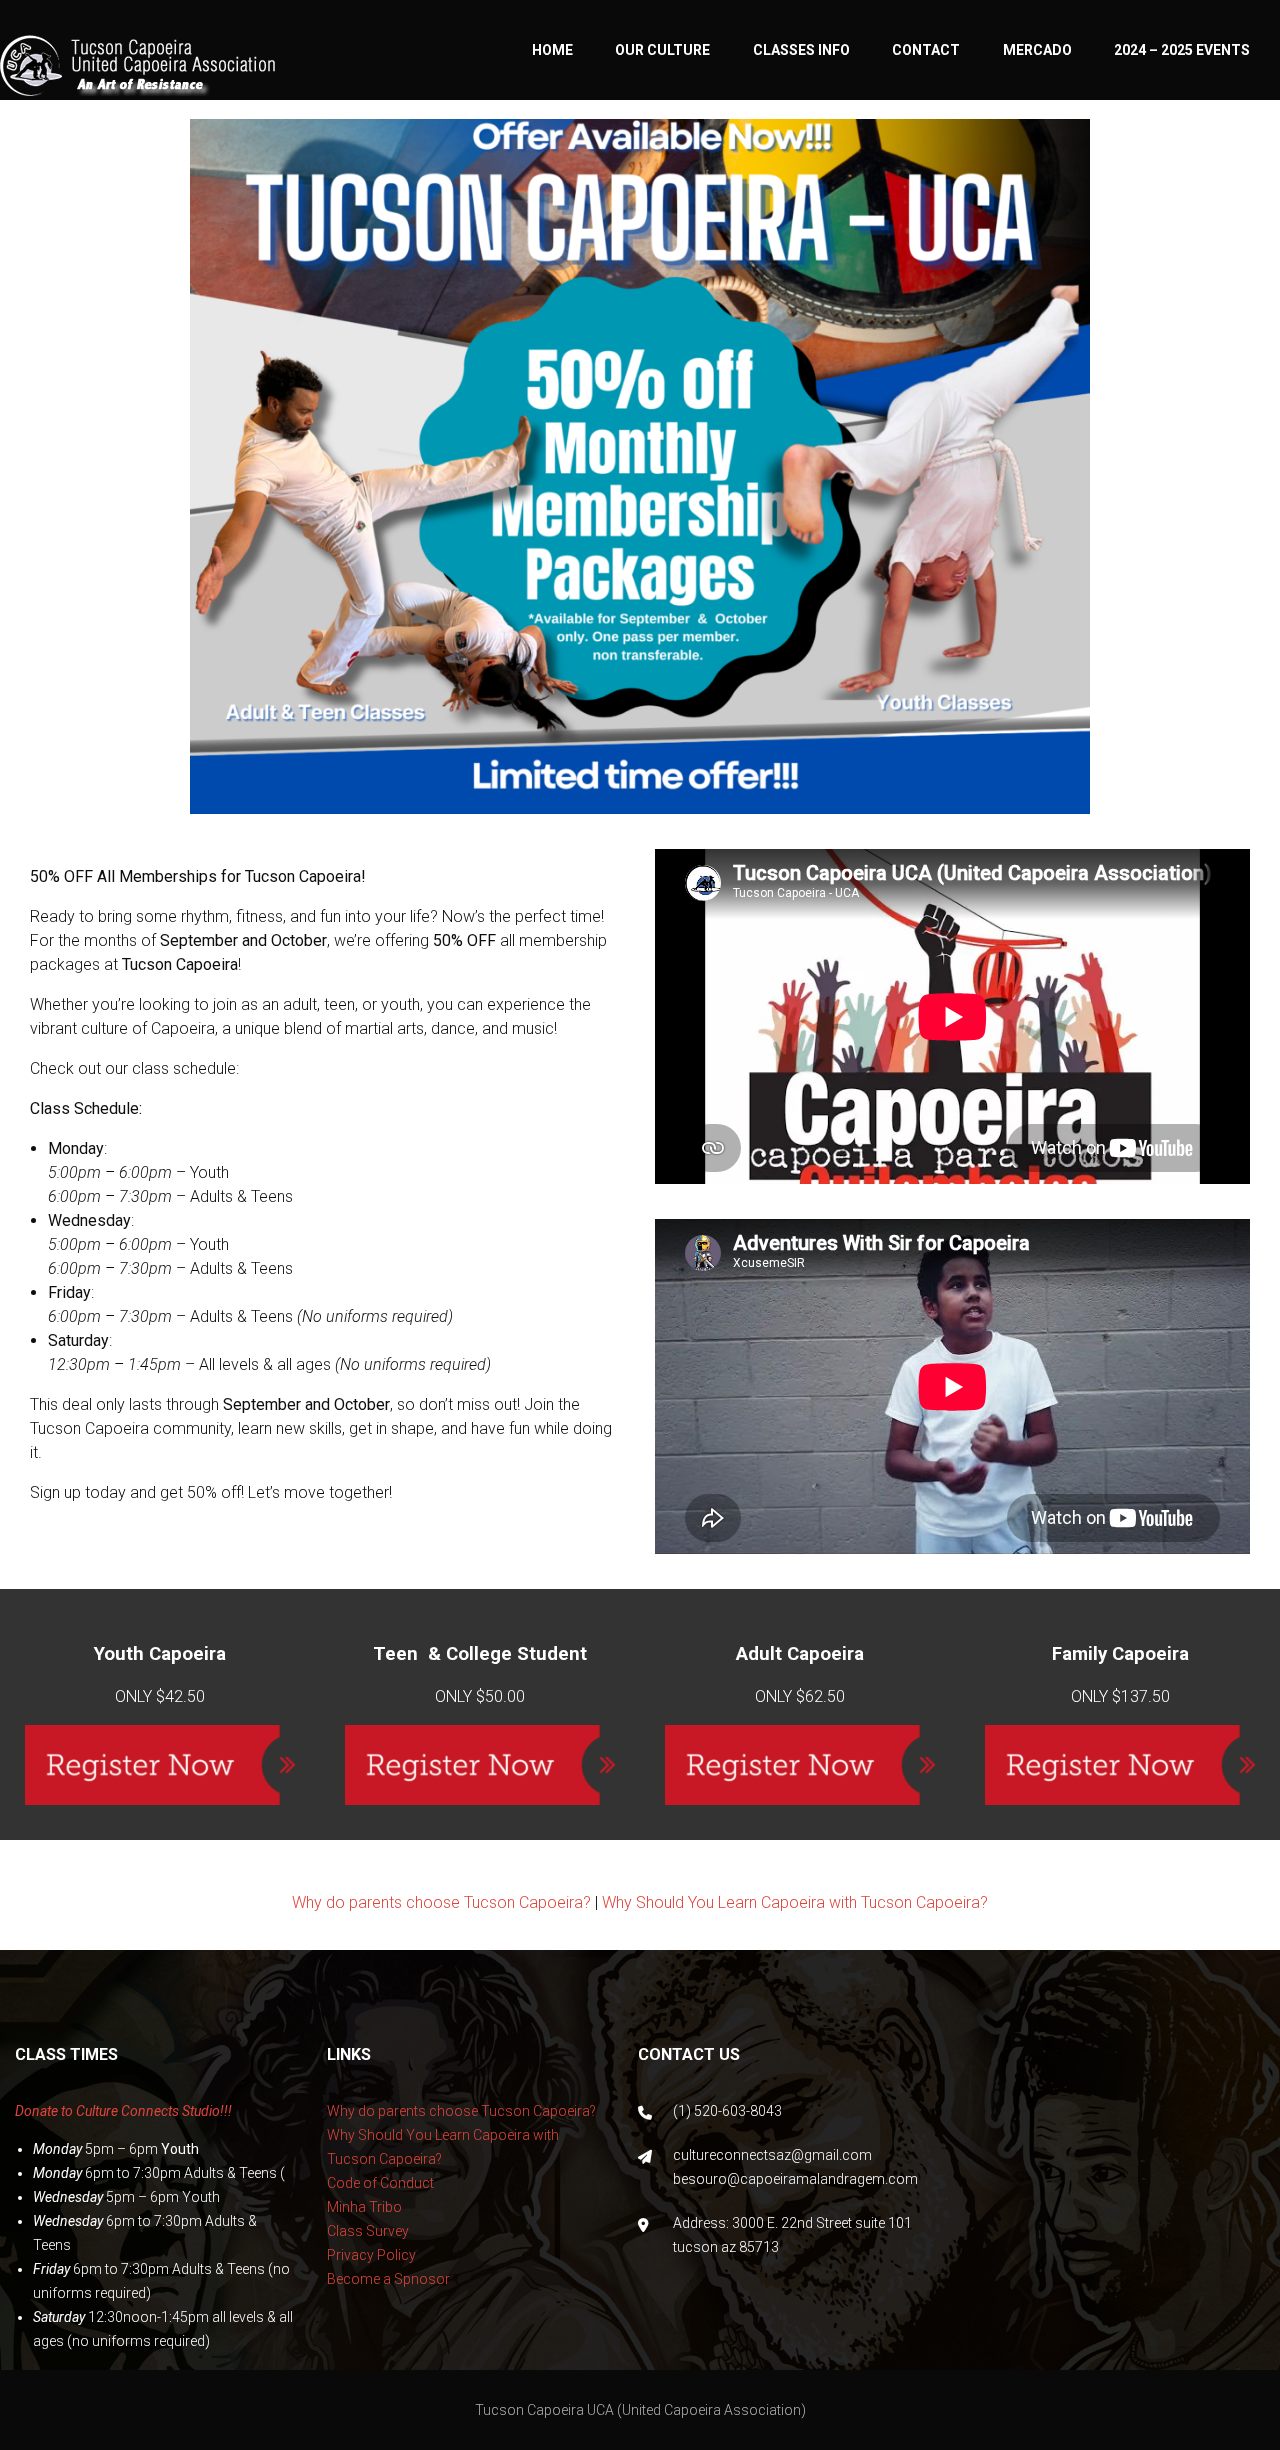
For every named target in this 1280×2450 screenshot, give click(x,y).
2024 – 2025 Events (1182, 50)
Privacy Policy (371, 2255)
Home (552, 50)
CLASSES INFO (801, 50)
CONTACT (926, 50)
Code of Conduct (380, 2183)
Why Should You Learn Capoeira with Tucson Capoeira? (795, 1902)
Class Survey (368, 2231)
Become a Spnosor (388, 2279)
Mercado (1037, 50)
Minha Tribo (364, 2207)
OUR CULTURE (662, 50)
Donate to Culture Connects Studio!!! (123, 2111)
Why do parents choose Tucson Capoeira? (441, 1902)
